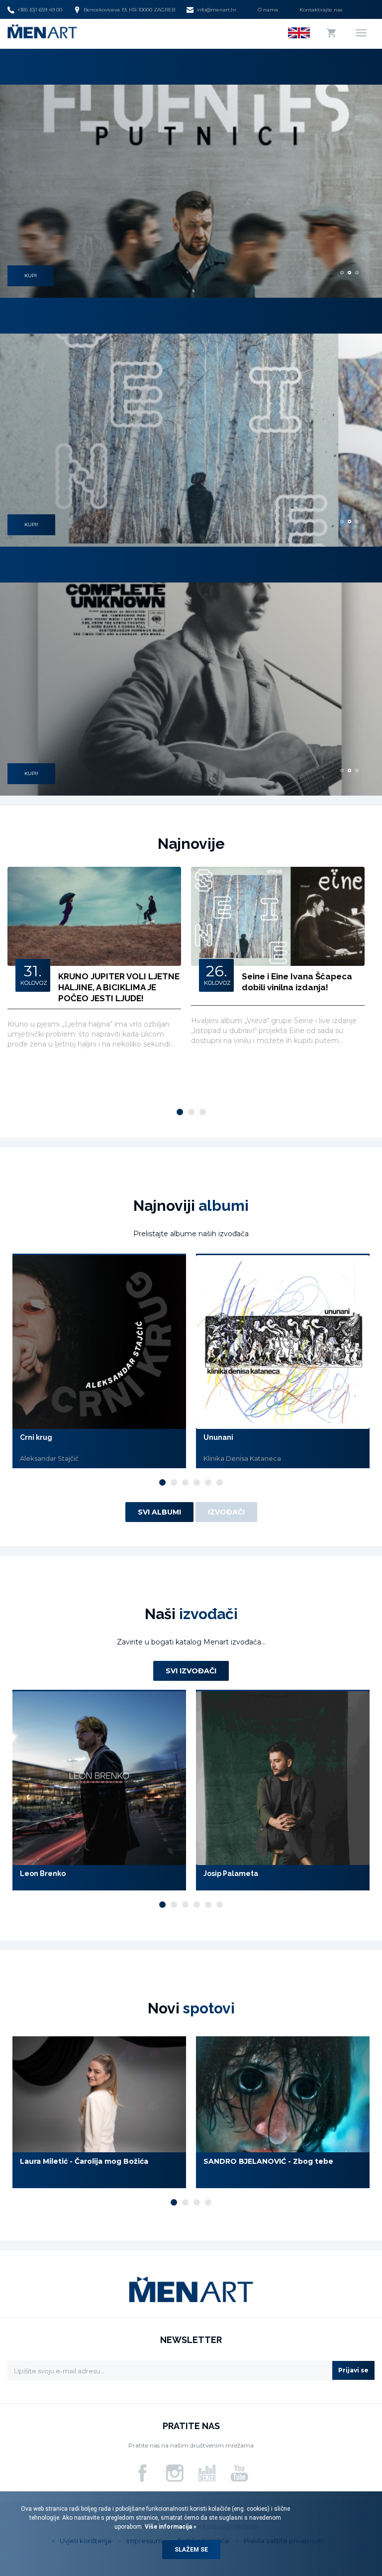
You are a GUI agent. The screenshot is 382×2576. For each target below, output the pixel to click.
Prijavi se (353, 2370)
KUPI (31, 276)
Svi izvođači (191, 1671)
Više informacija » (170, 2527)
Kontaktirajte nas (321, 10)
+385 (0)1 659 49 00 (40, 10)
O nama (268, 10)
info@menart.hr (216, 10)
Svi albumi (159, 1512)
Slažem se (191, 2550)
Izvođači (226, 1512)
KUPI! (31, 525)
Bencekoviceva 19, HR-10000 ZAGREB (129, 10)
